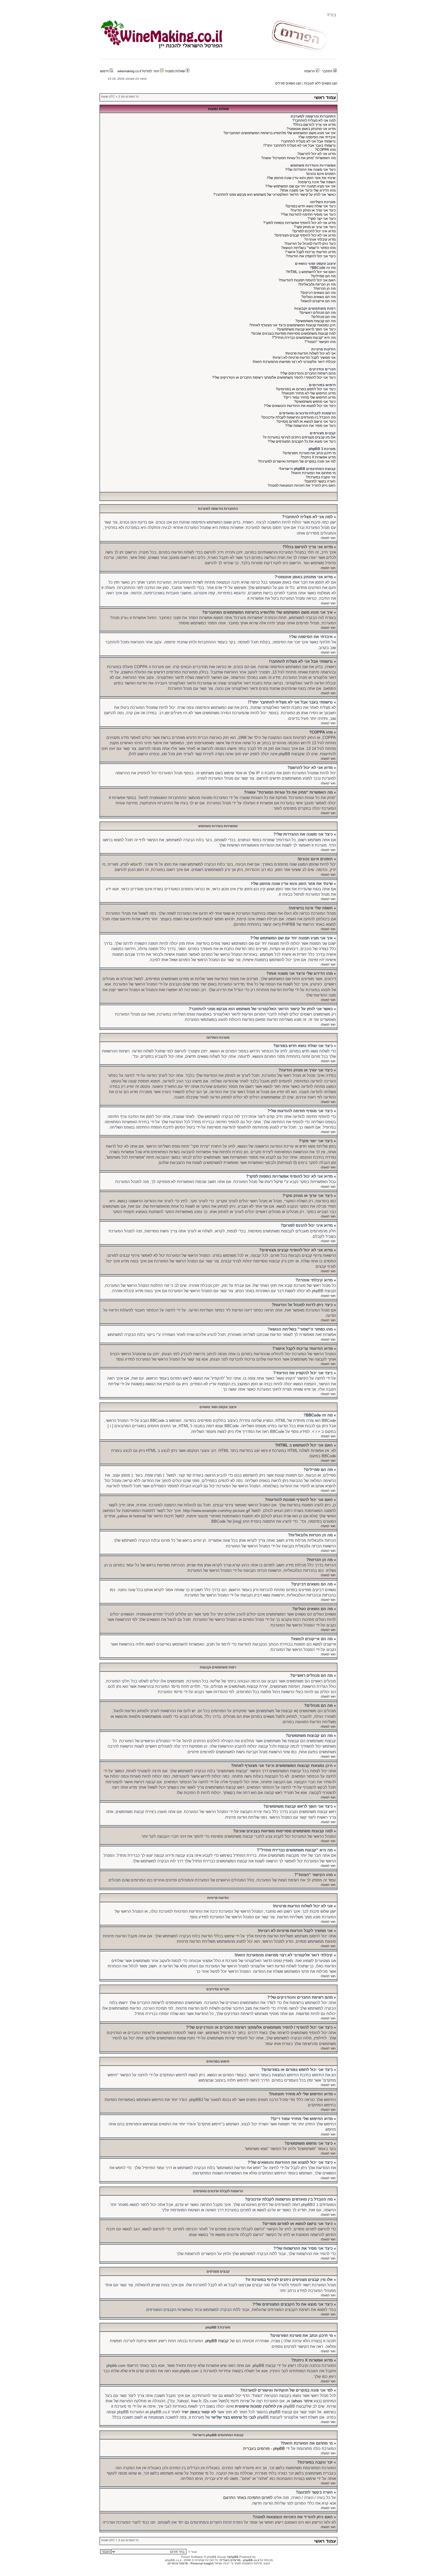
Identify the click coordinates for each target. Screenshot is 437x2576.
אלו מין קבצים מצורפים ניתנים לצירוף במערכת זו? (299, 437)
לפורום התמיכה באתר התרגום (248, 2498)
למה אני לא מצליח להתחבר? (314, 120)
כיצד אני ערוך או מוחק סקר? (315, 227)
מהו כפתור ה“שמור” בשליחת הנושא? (308, 248)
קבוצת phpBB (217, 2341)
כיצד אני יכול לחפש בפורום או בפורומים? (306, 389)
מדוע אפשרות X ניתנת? (318, 457)
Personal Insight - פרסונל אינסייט (191, 2563)
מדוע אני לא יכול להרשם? (316, 154)
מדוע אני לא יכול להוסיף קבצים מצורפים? (305, 235)
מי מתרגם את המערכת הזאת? (313, 473)
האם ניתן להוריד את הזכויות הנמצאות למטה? (302, 485)
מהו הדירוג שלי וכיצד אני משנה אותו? (308, 190)
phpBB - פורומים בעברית (264, 2449)
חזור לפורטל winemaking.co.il (139, 71)
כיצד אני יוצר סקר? (322, 219)
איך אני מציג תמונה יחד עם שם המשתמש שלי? (300, 186)
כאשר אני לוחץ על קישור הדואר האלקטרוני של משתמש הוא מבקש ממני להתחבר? (274, 195)
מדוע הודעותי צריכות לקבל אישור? (310, 252)
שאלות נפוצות (176, 71)
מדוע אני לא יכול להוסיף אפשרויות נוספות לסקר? (299, 223)
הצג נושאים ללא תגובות (321, 83)
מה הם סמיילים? (323, 276)
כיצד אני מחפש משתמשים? (315, 402)
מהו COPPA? (325, 150)
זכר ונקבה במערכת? (321, 477)
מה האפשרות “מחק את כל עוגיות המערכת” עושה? (298, 158)
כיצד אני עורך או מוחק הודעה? (313, 210)
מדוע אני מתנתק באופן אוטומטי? (311, 129)
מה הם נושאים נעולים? (318, 297)
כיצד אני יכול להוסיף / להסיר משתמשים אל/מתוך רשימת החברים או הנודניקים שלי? (274, 377)
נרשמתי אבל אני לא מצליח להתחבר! (308, 141)
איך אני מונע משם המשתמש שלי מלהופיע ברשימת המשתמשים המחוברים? (279, 133)
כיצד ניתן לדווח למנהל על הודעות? (310, 244)
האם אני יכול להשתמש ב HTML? (311, 272)
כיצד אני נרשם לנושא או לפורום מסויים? (306, 422)
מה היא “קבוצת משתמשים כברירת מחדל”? (304, 338)
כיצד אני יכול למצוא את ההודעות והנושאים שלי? (300, 406)
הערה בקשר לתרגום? (320, 481)
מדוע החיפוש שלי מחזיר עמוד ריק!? (309, 397)
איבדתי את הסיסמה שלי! (317, 137)
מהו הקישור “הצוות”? (320, 342)
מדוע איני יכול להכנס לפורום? (314, 231)
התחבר (328, 71)
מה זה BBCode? (323, 268)
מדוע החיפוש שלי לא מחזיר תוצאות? (308, 393)
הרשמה (310, 71)
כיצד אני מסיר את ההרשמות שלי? (310, 426)
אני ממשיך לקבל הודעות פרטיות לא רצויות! (304, 358)
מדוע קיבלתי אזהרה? (320, 239)
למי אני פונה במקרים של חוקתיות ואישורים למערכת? (297, 461)
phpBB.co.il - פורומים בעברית (239, 2560)
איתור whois (302, 2401)
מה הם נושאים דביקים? (318, 293)
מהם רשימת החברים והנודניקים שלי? (308, 373)
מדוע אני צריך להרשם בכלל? (314, 125)
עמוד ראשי (325, 97)
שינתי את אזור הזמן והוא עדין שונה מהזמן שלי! (301, 178)
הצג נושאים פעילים (288, 83)
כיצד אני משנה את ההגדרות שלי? (310, 170)
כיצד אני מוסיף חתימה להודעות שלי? (308, 214)
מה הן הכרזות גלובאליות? (317, 284)
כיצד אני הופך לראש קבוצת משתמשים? (306, 329)
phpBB (234, 2557)
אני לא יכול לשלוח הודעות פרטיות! (311, 353)
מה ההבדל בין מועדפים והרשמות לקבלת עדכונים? (298, 417)
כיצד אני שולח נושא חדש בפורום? (310, 206)
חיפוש (105, 71)
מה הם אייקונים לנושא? (318, 301)
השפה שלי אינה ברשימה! (317, 182)
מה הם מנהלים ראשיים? (317, 313)
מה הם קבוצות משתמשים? (315, 321)
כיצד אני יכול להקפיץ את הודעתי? (311, 256)
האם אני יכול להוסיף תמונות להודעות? (307, 280)
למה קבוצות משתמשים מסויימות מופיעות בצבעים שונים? (293, 333)
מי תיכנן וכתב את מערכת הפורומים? (309, 453)
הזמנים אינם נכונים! (321, 174)
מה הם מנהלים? (323, 317)
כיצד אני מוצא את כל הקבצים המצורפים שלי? (302, 441)
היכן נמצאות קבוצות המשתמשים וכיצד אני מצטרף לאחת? (292, 325)
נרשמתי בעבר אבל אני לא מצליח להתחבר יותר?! (300, 145)
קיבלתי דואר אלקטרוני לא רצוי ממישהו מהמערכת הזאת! (294, 362)
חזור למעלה (328, 538)
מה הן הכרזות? (324, 289)
